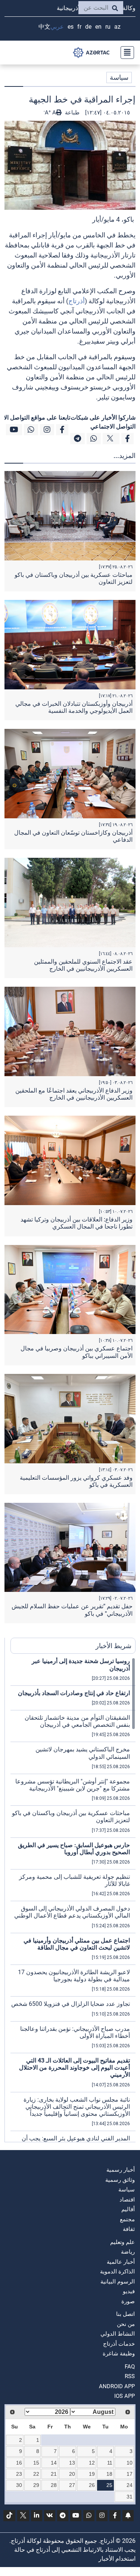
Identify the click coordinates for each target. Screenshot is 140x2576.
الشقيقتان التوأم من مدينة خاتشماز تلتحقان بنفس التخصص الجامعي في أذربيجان (77, 1721)
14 (54, 2463)
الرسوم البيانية (118, 2282)
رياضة (128, 2252)
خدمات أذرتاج (119, 2344)
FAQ (130, 2367)
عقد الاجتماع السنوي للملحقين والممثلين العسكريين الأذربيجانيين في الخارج (83, 965)
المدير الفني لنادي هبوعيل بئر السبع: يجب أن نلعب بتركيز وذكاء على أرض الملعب (76, 2142)
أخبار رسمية (121, 2170)
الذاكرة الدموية (117, 2272)
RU (108, 27)
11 (110, 2463)
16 (19, 2463)
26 (92, 2485)
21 (54, 2474)
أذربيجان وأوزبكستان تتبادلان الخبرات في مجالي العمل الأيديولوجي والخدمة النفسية (74, 707)
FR (79, 27)
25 (109, 2485)
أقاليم (128, 2209)
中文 (44, 27)
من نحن (126, 2324)
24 (130, 2485)
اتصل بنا (125, 2314)
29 (36, 2485)
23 (19, 2474)
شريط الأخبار (113, 1646)
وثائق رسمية (120, 2180)
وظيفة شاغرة (119, 2354)
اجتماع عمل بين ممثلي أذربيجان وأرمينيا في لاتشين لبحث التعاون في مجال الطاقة (77, 1944)
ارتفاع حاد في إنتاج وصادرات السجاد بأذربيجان (74, 1693)
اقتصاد (127, 2200)
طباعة (71, 113)
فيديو (129, 2291)
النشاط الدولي (118, 2334)
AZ (117, 27)
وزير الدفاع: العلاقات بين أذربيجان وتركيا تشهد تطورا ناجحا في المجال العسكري (77, 1223)
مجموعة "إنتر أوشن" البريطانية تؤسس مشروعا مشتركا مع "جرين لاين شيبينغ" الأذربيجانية (73, 1785)
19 (92, 2474)
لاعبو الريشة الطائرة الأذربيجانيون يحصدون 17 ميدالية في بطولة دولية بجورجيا (74, 1976)
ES (71, 27)
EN (98, 27)
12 (92, 2463)
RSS (130, 2376)
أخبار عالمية (121, 2262)
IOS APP (125, 2396)
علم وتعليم (122, 2242)
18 (109, 2474)
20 (72, 2474)
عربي (57, 27)
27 (72, 2485)
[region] (73, 1900)
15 (36, 2463)
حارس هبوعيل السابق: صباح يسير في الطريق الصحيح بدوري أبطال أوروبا (74, 1849)
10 (130, 2463)
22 (36, 2474)
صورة (128, 2301)
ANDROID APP (117, 2386)
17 (130, 2474)
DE (88, 27)
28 (54, 2485)
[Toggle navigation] (125, 53)
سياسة (119, 77)
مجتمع (127, 2219)
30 (19, 2485)
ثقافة (129, 2229)
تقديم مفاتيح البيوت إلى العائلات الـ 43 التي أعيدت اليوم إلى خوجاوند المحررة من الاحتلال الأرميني (74, 2068)
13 (72, 2463)
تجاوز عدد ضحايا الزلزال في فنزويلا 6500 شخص (71, 2004)
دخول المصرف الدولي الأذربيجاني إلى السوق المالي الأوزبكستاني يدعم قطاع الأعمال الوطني (72, 1912)
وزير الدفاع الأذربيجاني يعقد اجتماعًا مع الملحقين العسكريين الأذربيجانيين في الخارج (74, 1094)
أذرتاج (77, 301)
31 (130, 2497)
